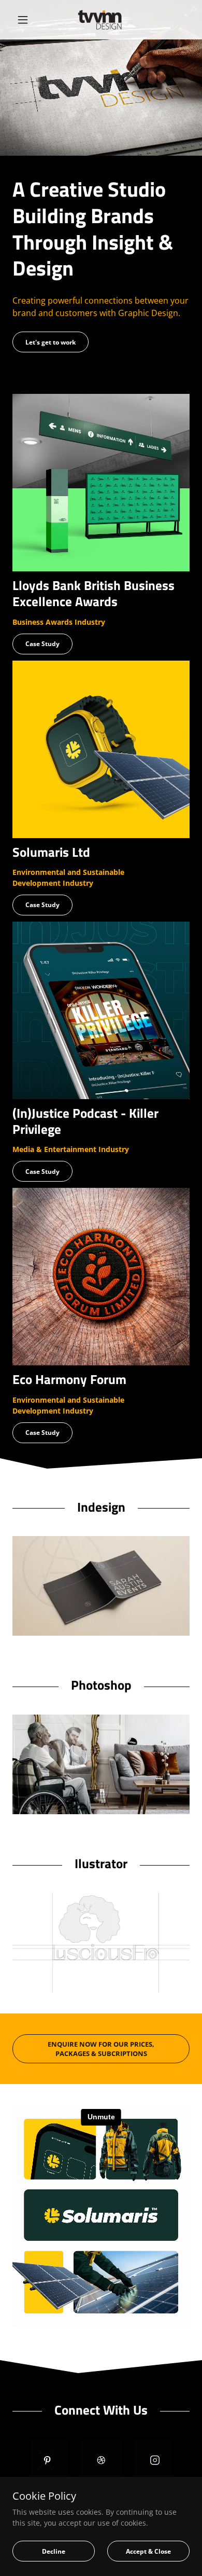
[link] (101, 20)
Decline (54, 2551)
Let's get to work (51, 342)
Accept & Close (148, 2551)
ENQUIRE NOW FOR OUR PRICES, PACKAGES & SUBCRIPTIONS (101, 2049)
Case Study (42, 644)
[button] (26, 20)
